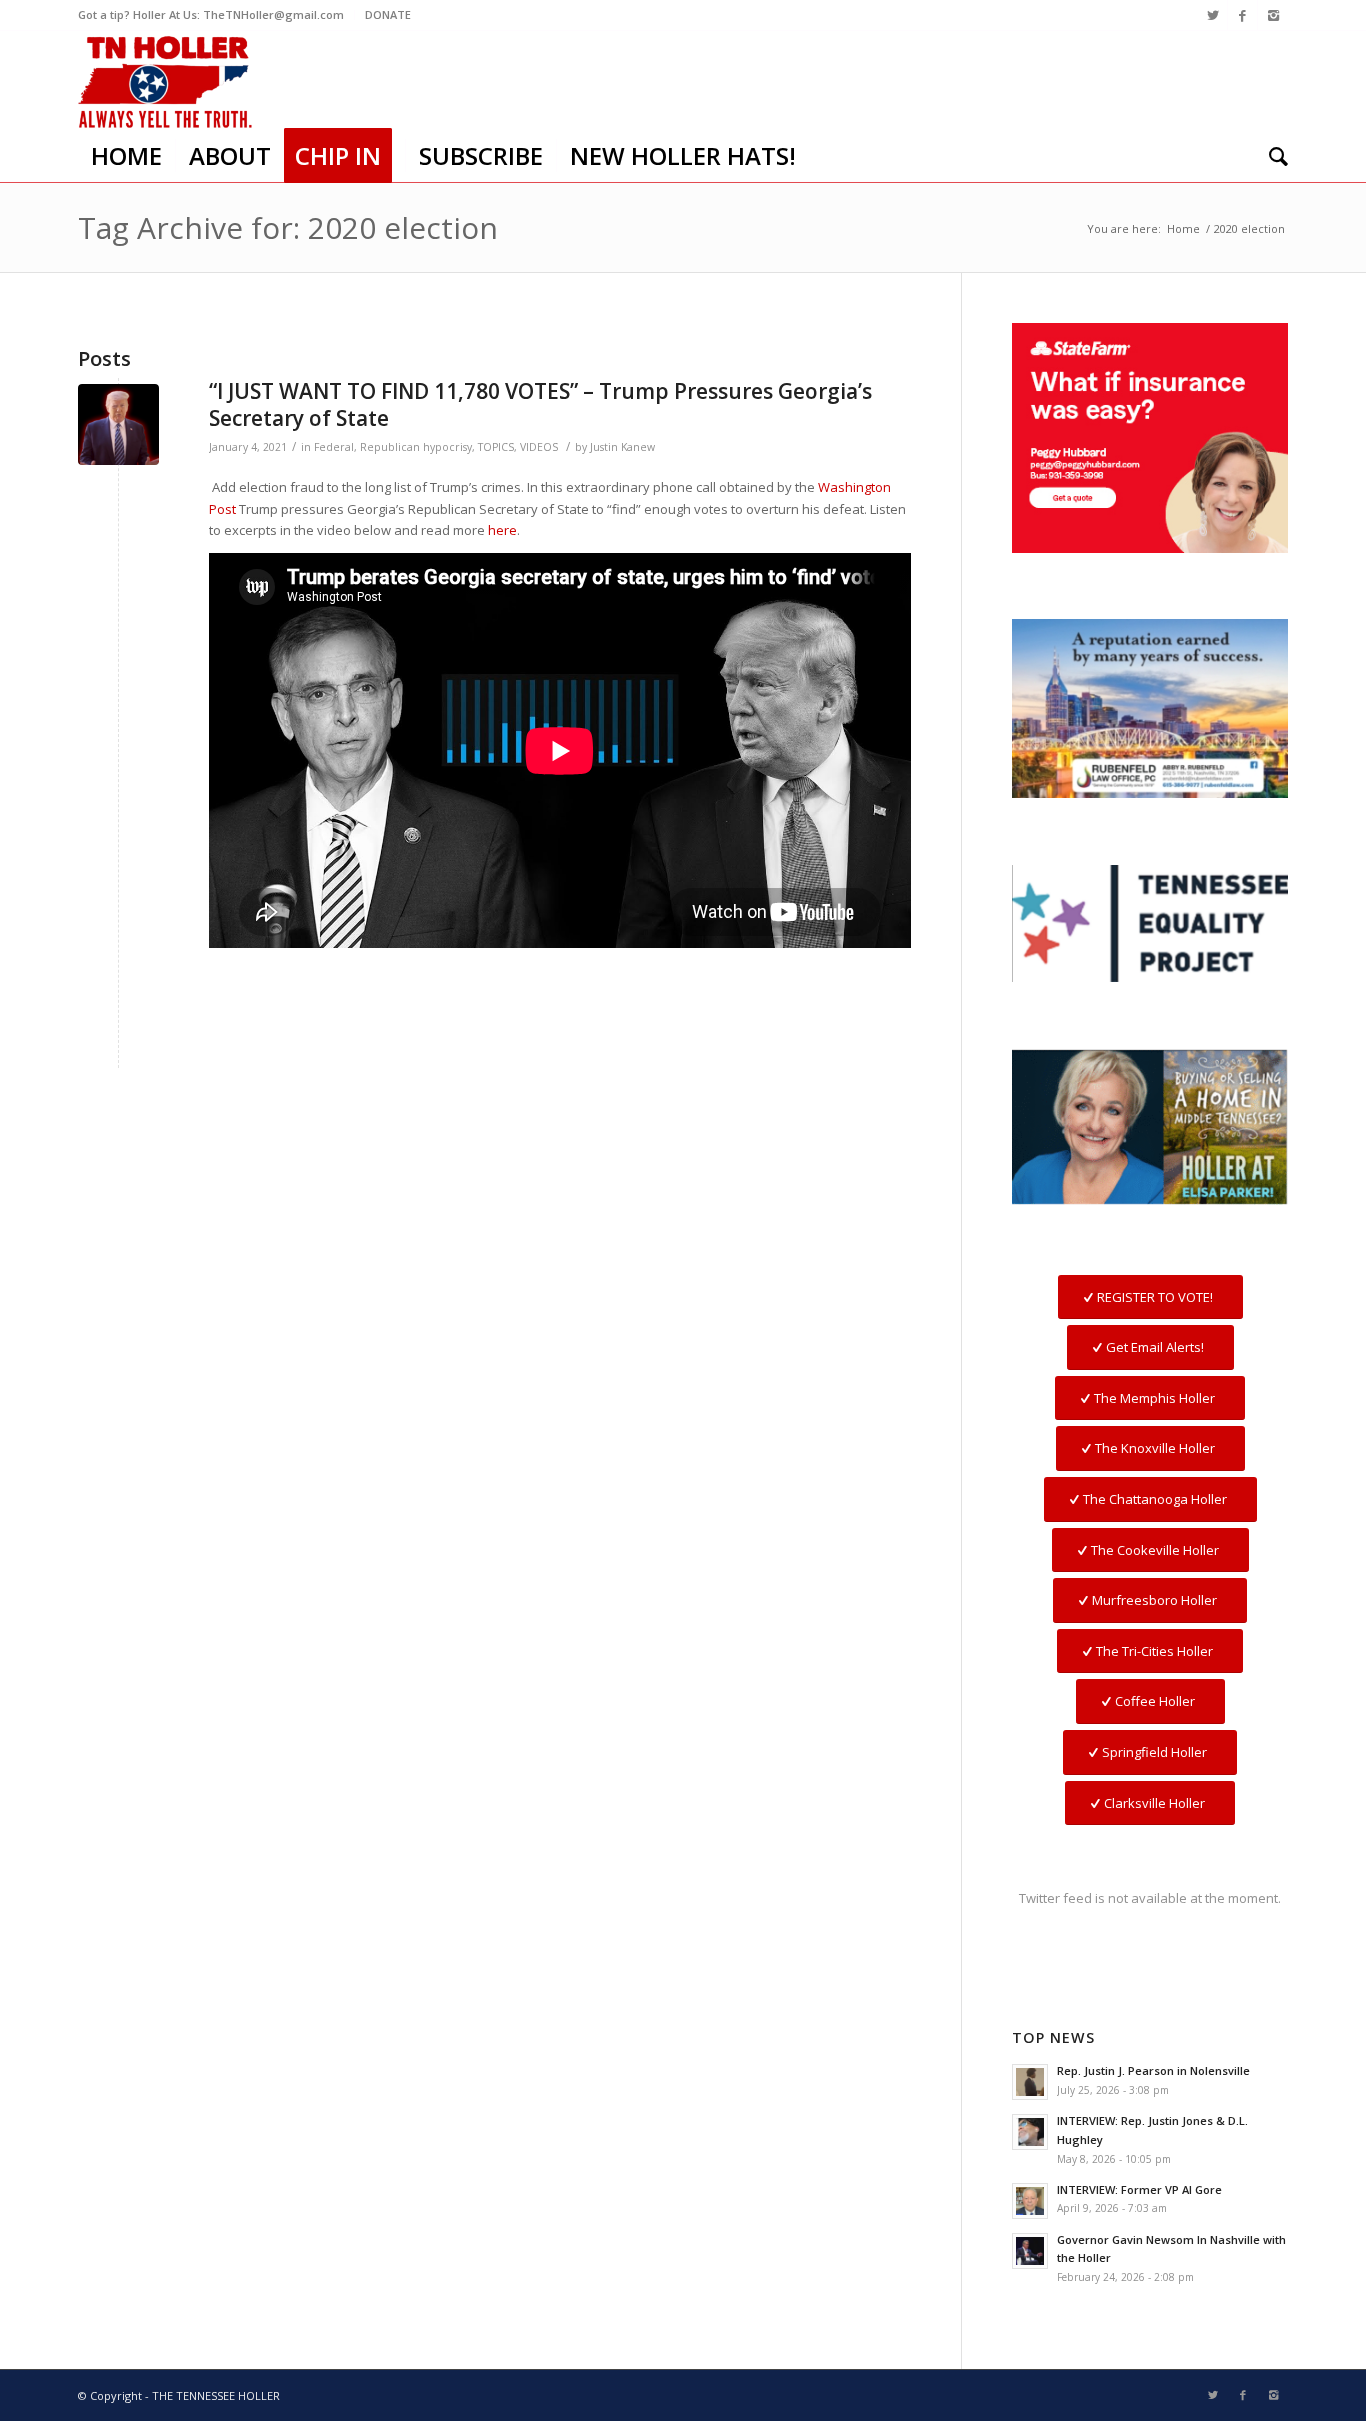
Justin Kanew (622, 447)
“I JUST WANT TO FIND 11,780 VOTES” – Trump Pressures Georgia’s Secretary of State (540, 404)
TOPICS (496, 447)
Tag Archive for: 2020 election (288, 227)
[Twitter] (1212, 15)
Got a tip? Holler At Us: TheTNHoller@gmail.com (211, 14)
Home (1183, 228)
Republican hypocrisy (416, 447)
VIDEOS (539, 447)
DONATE (388, 14)
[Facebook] (1242, 15)
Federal (334, 447)
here (502, 530)
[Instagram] (1273, 15)
